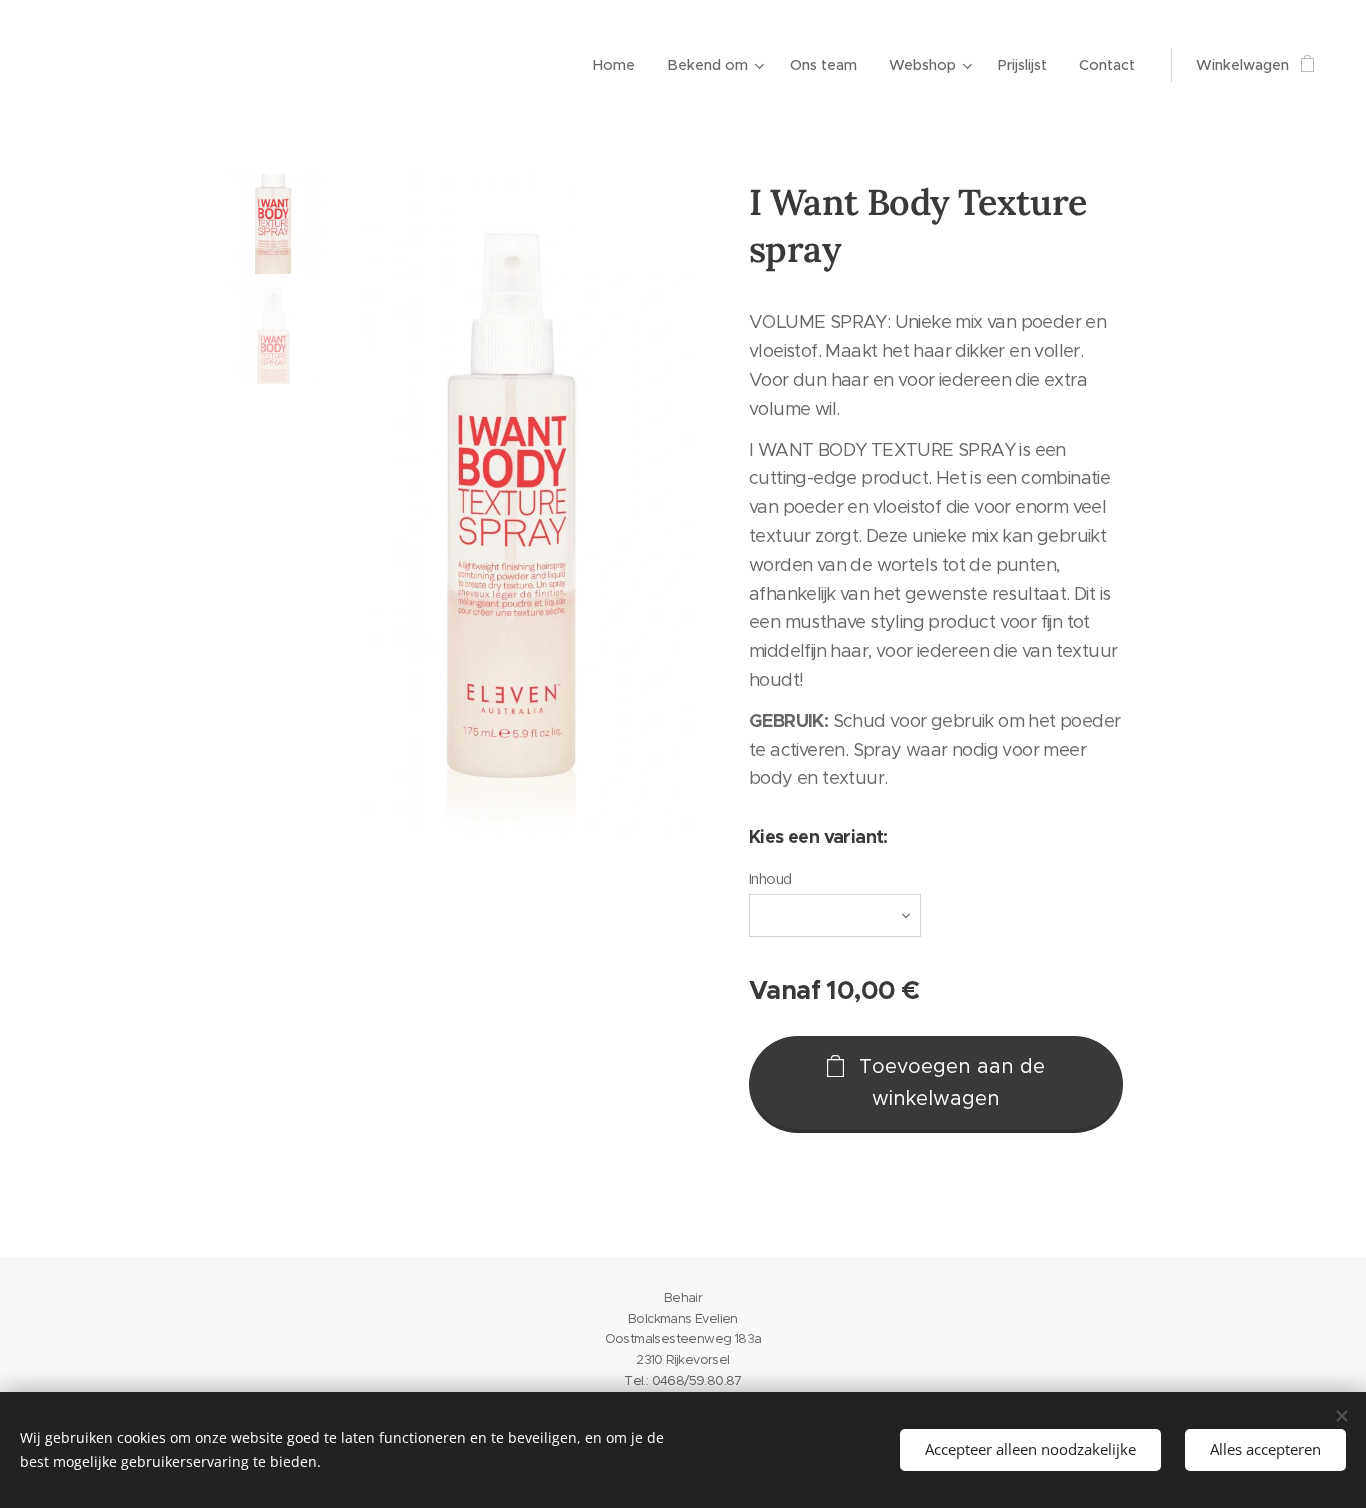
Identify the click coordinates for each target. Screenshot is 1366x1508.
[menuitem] (619, 65)
